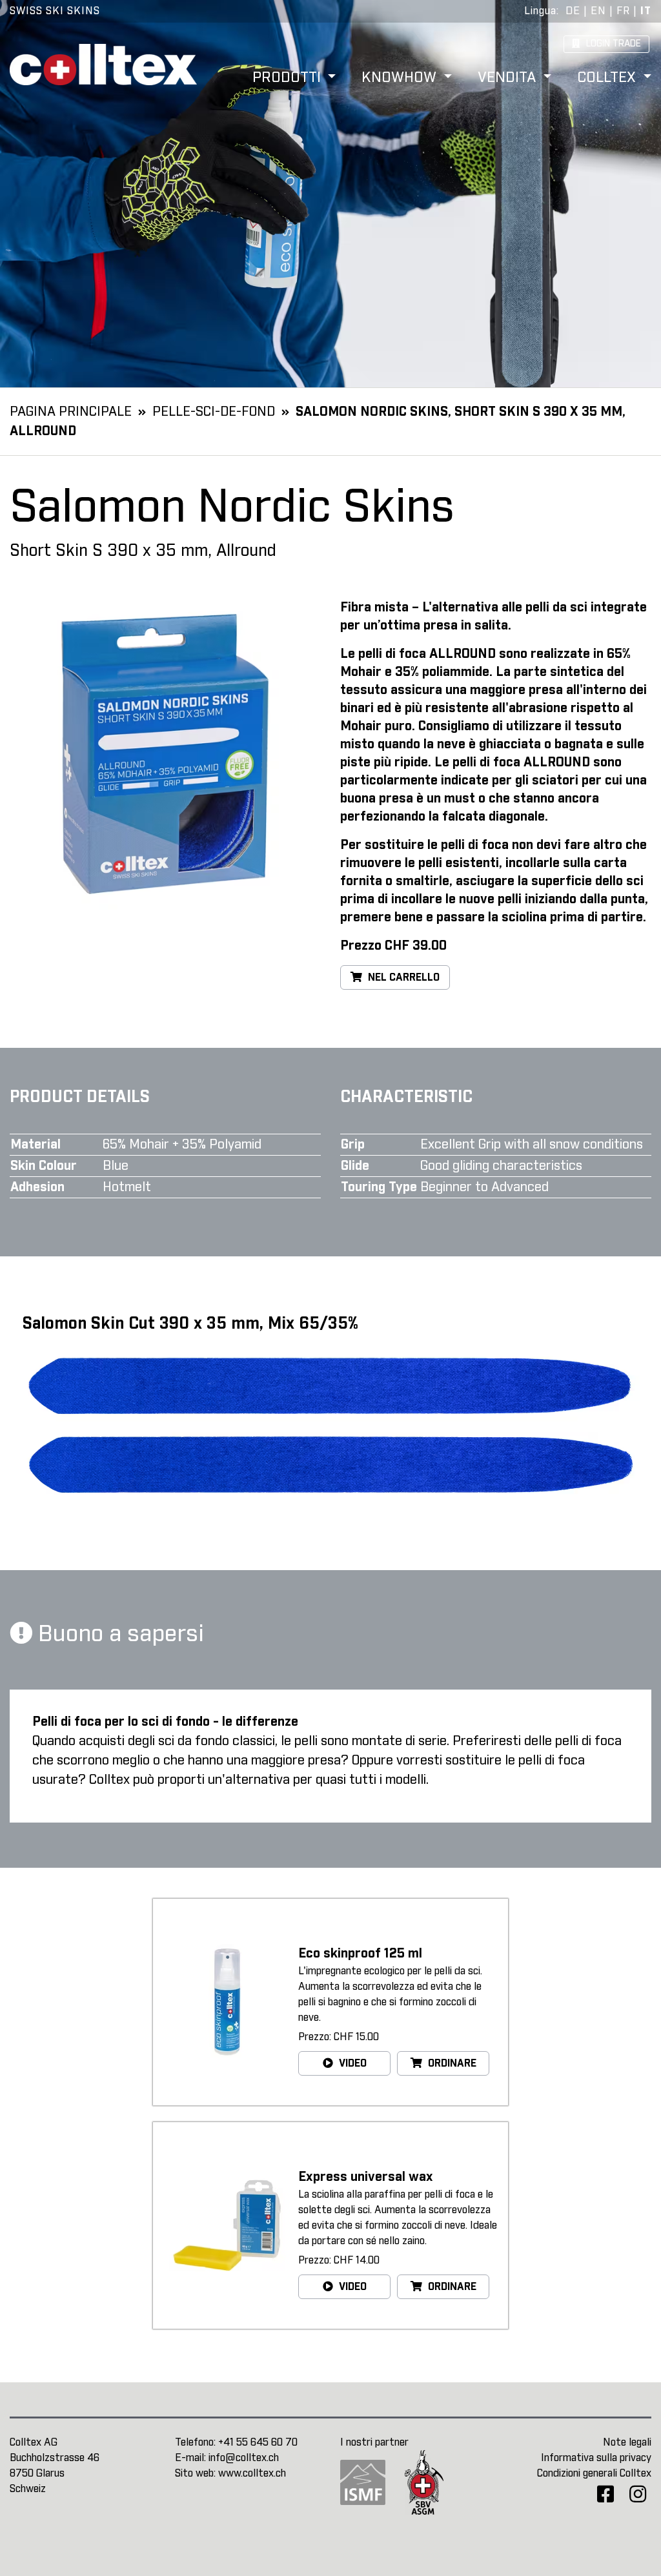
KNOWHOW (401, 78)
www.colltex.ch (252, 2473)
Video (351, 2063)
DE (573, 11)
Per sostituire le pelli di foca (424, 845)
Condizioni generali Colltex (594, 2473)
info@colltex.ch (244, 2458)
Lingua (540, 11)
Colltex (608, 78)
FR (623, 11)
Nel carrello (402, 977)
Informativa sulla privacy (596, 2458)
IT (646, 11)
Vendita (509, 78)
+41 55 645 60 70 (258, 2442)
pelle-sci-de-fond (214, 412)
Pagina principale (71, 412)
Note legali (627, 2442)
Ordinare (451, 2063)
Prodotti (289, 78)
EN (598, 11)
